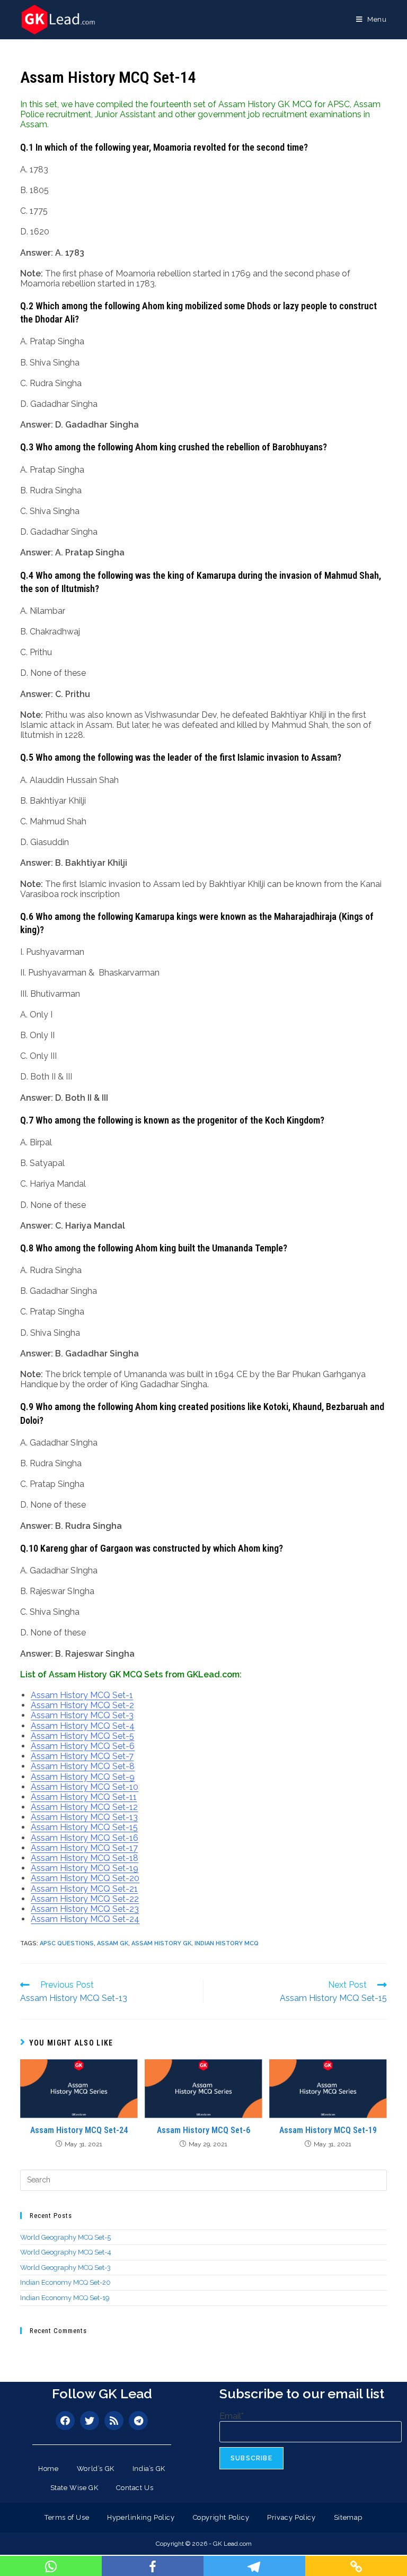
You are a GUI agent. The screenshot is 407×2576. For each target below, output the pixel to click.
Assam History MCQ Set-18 (85, 1858)
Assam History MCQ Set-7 (82, 1756)
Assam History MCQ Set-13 (84, 1817)
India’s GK (149, 2469)
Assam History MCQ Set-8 (83, 1766)
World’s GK (96, 2469)
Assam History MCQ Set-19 (85, 1868)
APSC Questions (67, 1943)
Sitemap (348, 2517)
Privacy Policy (291, 2517)
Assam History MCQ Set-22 (85, 1899)
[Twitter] (90, 2421)
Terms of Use (67, 2517)
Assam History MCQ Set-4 (83, 1726)
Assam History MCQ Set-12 (84, 1807)
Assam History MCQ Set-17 (84, 1848)
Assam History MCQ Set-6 (83, 1746)
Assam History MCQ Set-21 (84, 1889)
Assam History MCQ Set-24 (85, 1919)
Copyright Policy (221, 2517)
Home (48, 2469)
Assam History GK (161, 1943)
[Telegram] (138, 2421)
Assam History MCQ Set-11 (84, 1797)
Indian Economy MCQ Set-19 (65, 2298)
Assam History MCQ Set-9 (83, 1777)
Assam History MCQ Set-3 (82, 1715)
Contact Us (135, 2488)
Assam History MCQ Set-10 (85, 1787)
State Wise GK (74, 2488)
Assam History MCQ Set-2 (82, 1705)
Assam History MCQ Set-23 (85, 1909)
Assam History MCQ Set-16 (85, 1838)
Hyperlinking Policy (141, 2517)
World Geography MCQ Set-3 (65, 2268)
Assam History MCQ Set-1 (82, 1695)
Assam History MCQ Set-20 (85, 1878)
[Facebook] (65, 2421)
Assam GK (113, 1943)
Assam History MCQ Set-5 (82, 1736)
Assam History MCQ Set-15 (84, 1827)
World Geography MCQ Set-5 (65, 2237)
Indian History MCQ (227, 1943)
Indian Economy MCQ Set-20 (65, 2282)
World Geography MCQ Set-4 (66, 2252)
